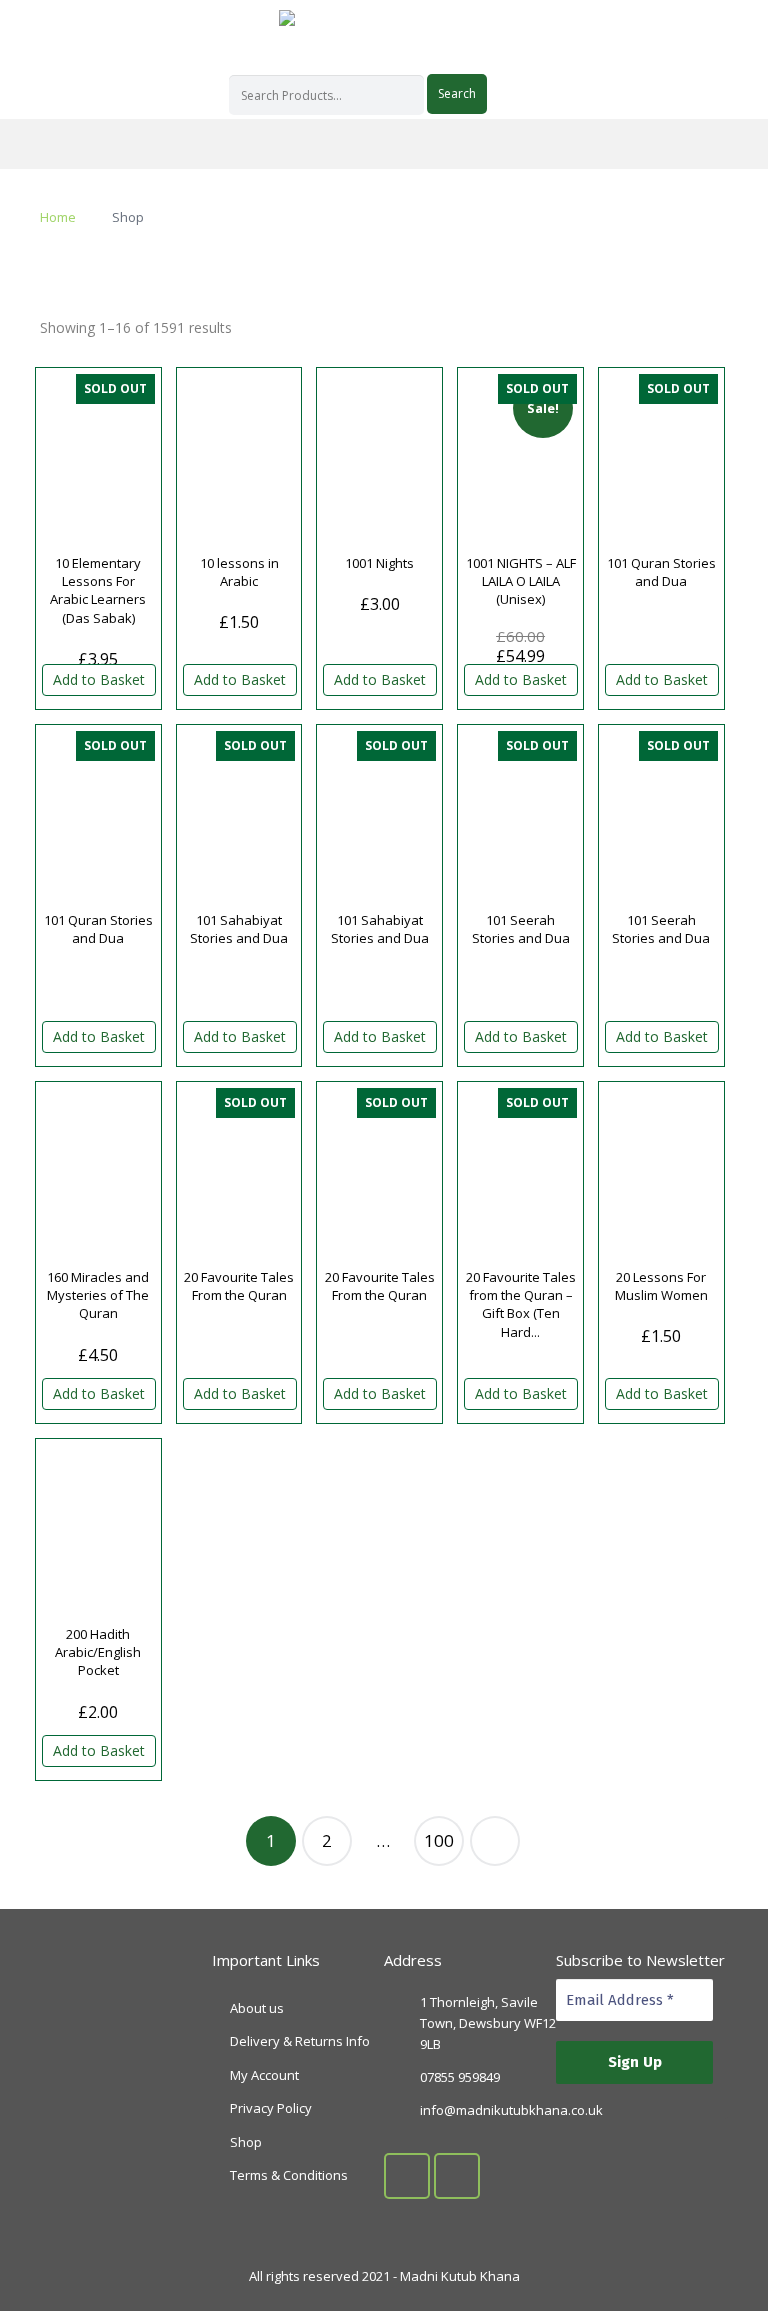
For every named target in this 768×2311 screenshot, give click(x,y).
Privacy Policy (271, 2108)
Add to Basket (99, 679)
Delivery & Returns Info (300, 2041)
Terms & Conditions (289, 2175)
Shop (246, 2142)
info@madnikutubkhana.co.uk (511, 2110)
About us (257, 2008)
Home (58, 217)
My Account (264, 2075)
